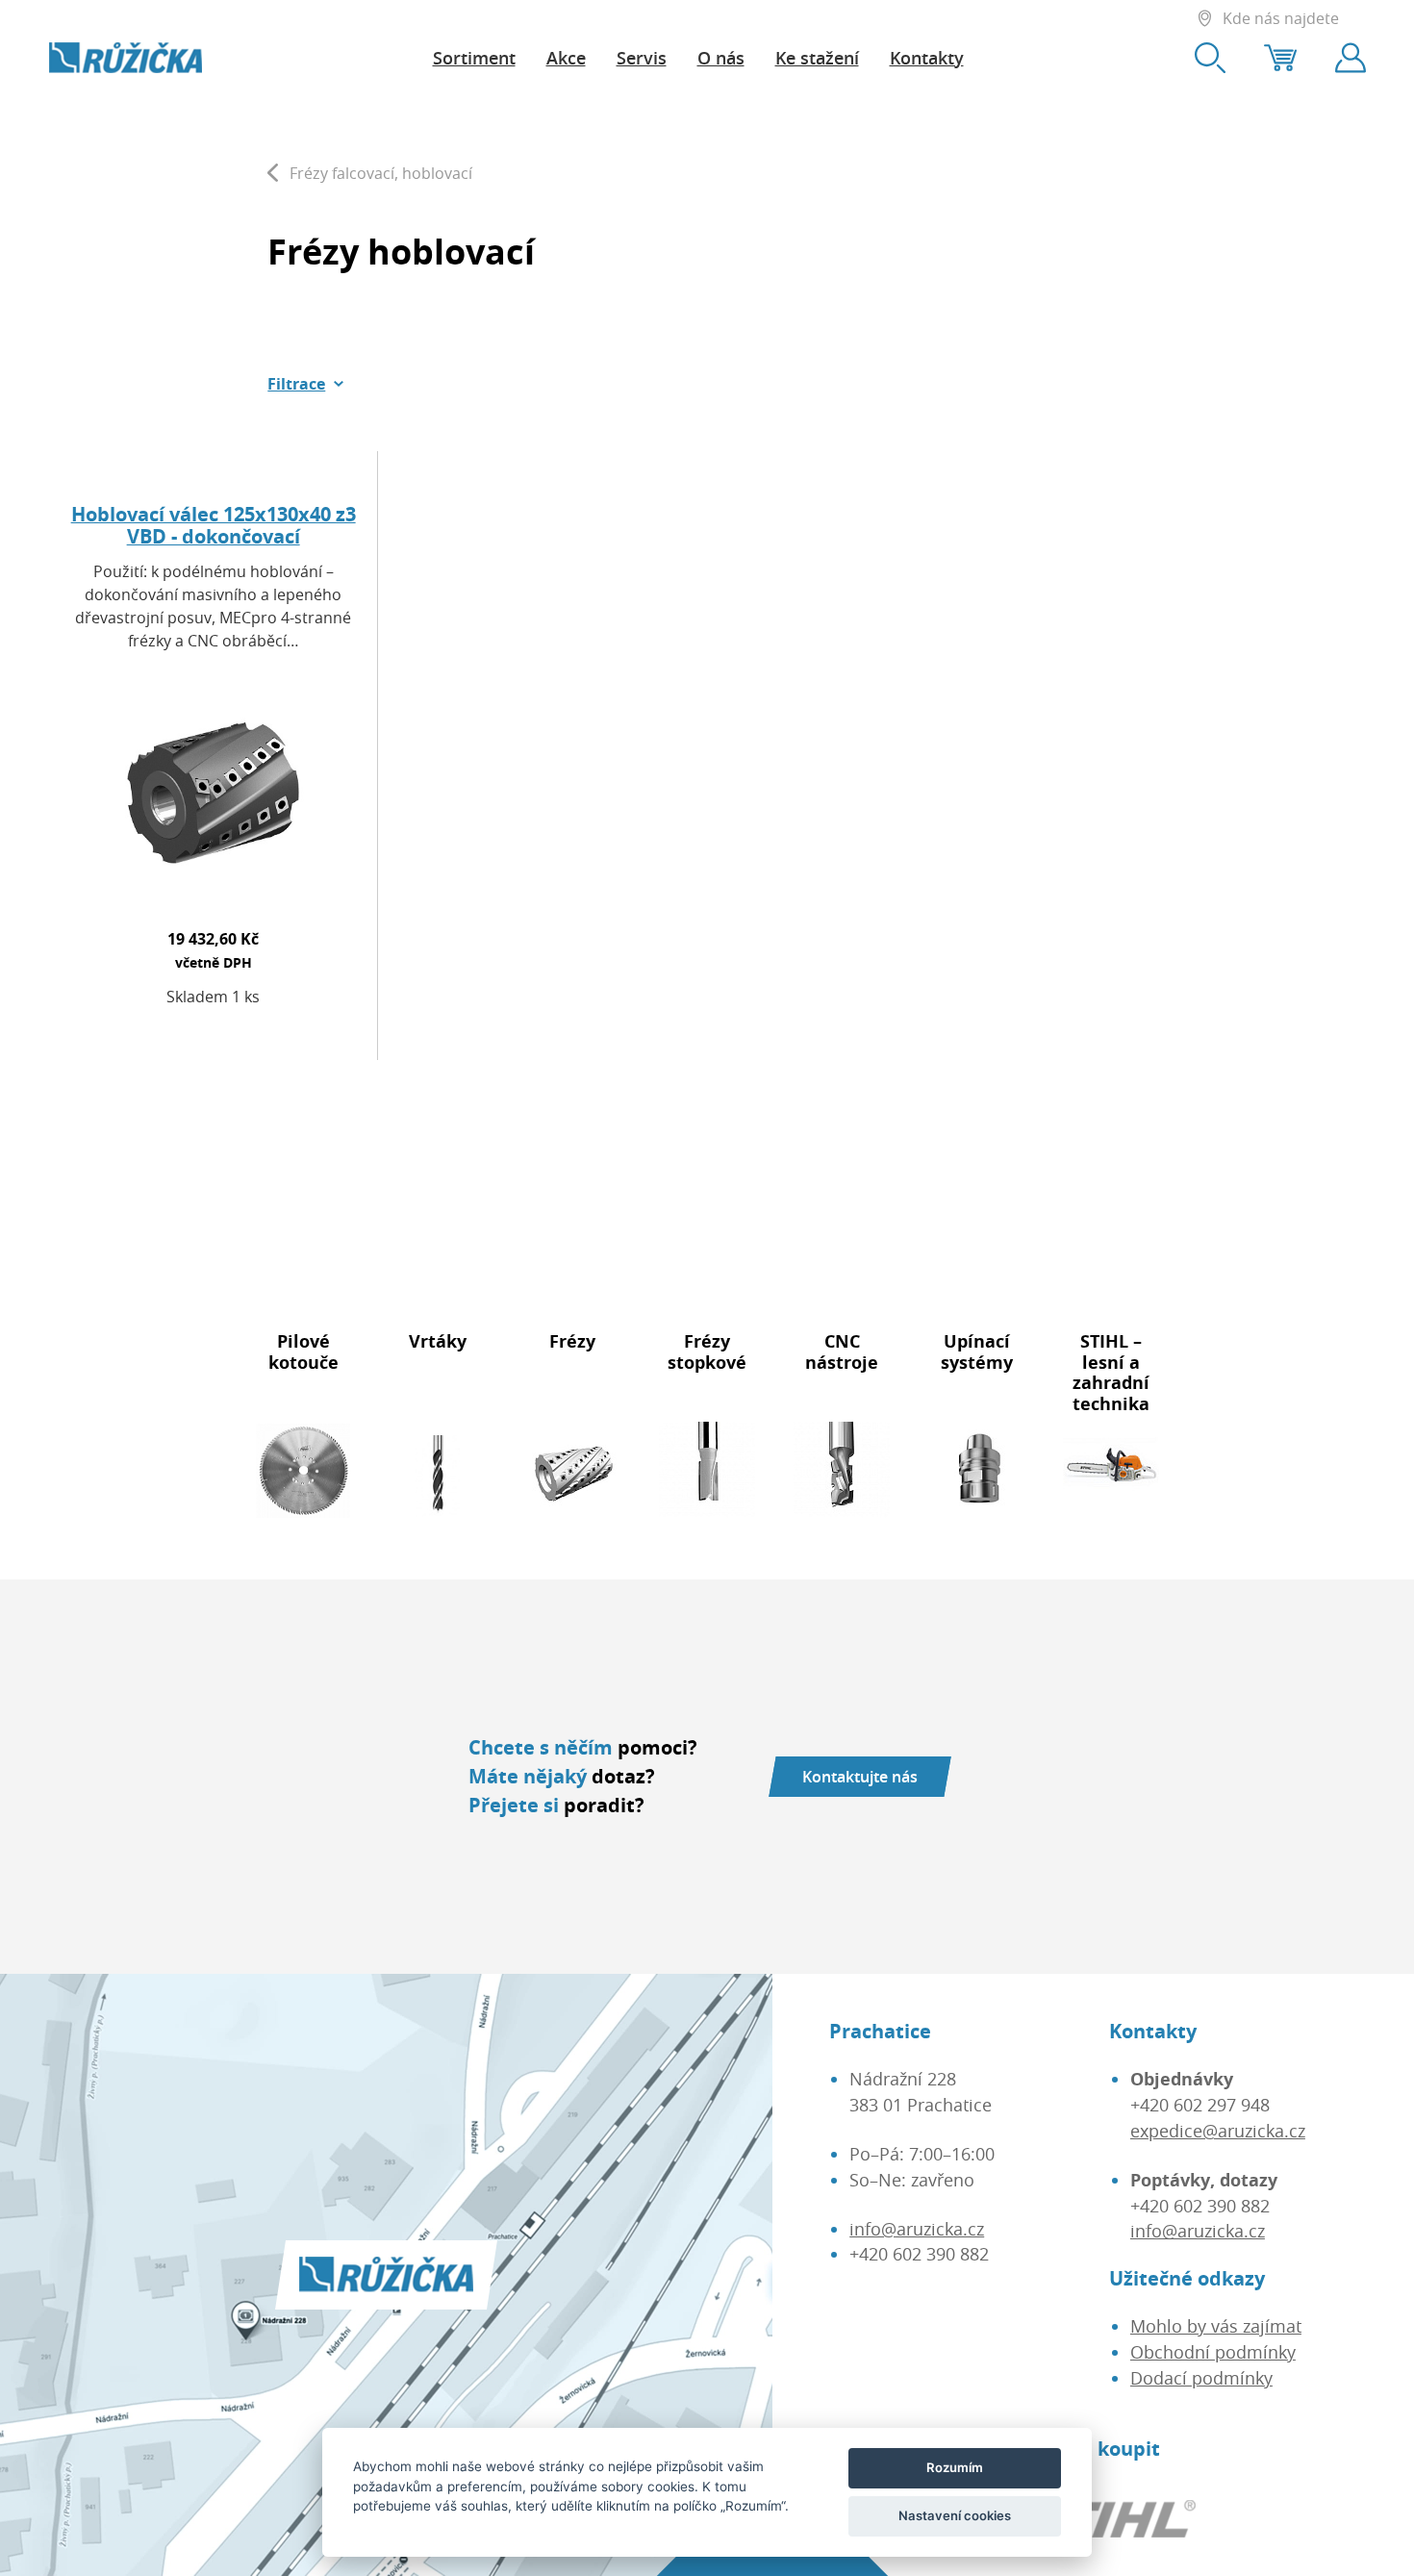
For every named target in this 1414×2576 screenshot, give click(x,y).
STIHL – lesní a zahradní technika (1111, 1372)
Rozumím (955, 2467)
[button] (306, 384)
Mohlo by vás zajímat (1216, 2326)
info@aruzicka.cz (917, 2229)
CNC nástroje (842, 1351)
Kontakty (927, 58)
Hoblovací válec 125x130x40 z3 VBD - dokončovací (214, 526)
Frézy (572, 1341)
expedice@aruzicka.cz (1218, 2131)
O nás (721, 58)
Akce (566, 58)
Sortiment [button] (474, 58)
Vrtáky (438, 1341)
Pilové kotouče (303, 1351)
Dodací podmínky (1201, 2378)
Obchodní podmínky (1213, 2352)
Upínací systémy (977, 1351)
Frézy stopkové (707, 1351)
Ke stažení (817, 58)
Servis (642, 58)
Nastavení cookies (955, 2515)
